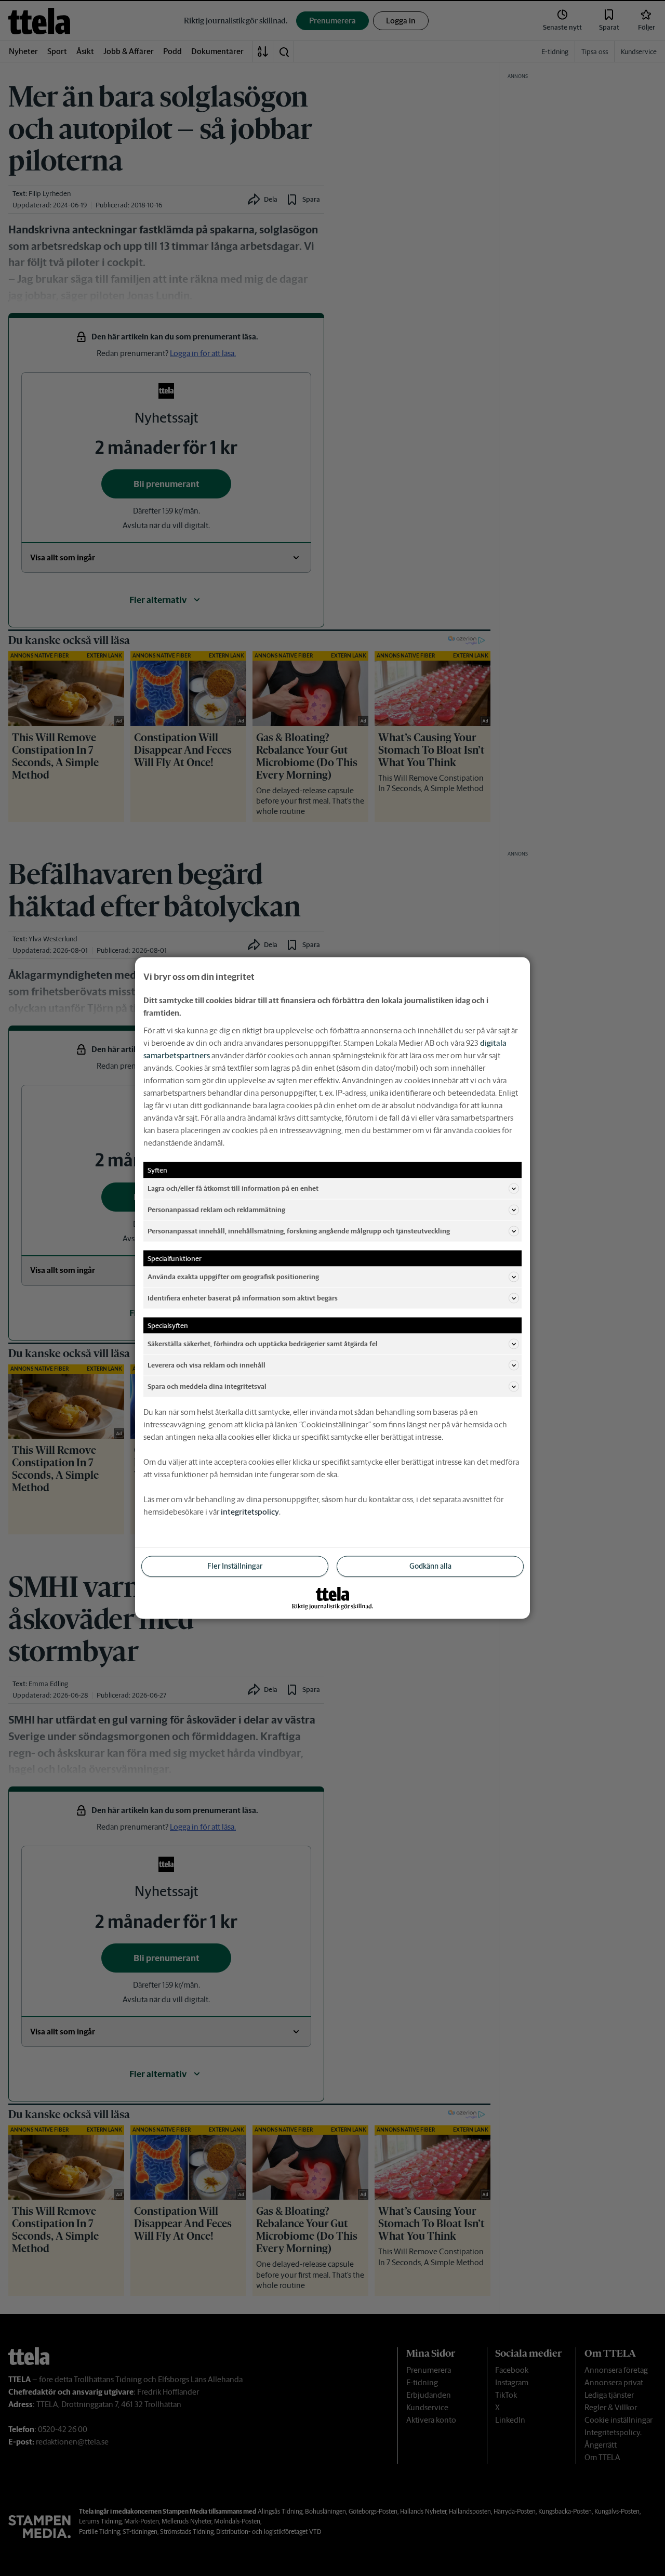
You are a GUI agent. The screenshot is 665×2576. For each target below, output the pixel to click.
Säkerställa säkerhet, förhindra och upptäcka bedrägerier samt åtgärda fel (263, 1343)
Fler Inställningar (235, 1566)
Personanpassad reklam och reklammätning (216, 1209)
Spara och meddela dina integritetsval (207, 1386)
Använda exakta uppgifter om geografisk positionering (233, 1276)
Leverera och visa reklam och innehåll (207, 1365)
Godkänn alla (430, 1566)
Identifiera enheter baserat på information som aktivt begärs (243, 1298)
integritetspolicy (250, 1512)
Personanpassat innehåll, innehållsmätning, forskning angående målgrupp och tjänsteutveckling (299, 1231)
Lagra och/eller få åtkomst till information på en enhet (233, 1188)
